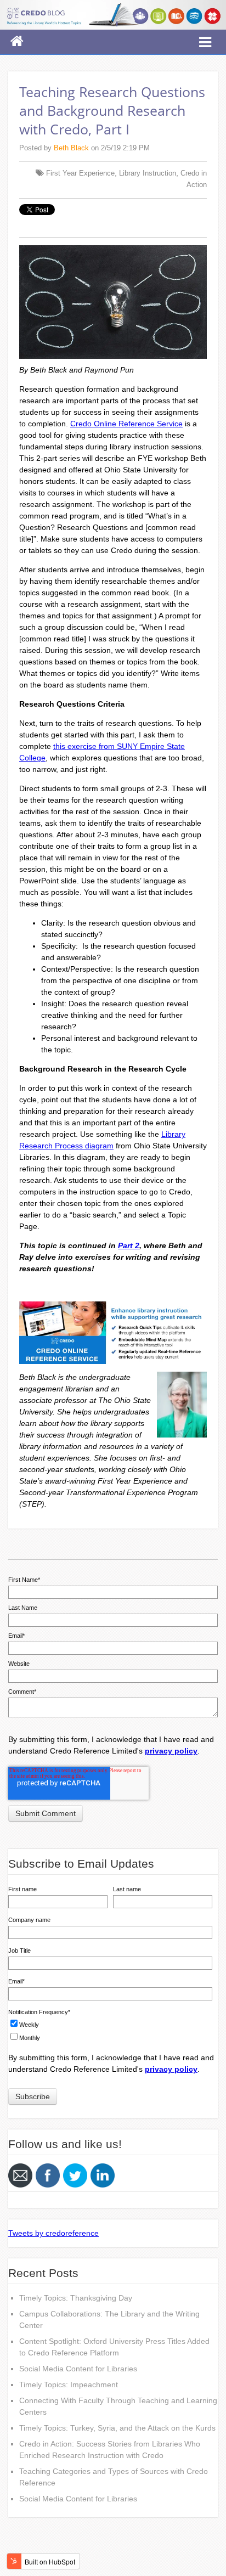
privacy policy (171, 1751)
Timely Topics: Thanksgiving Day (76, 2298)
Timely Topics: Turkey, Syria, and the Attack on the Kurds (117, 2428)
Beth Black (71, 148)
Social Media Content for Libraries (78, 2369)
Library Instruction (148, 173)
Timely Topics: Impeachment (69, 2385)
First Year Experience (80, 173)
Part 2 (129, 1245)
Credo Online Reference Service (126, 424)
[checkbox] (110, 2030)
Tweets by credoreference (53, 2233)
